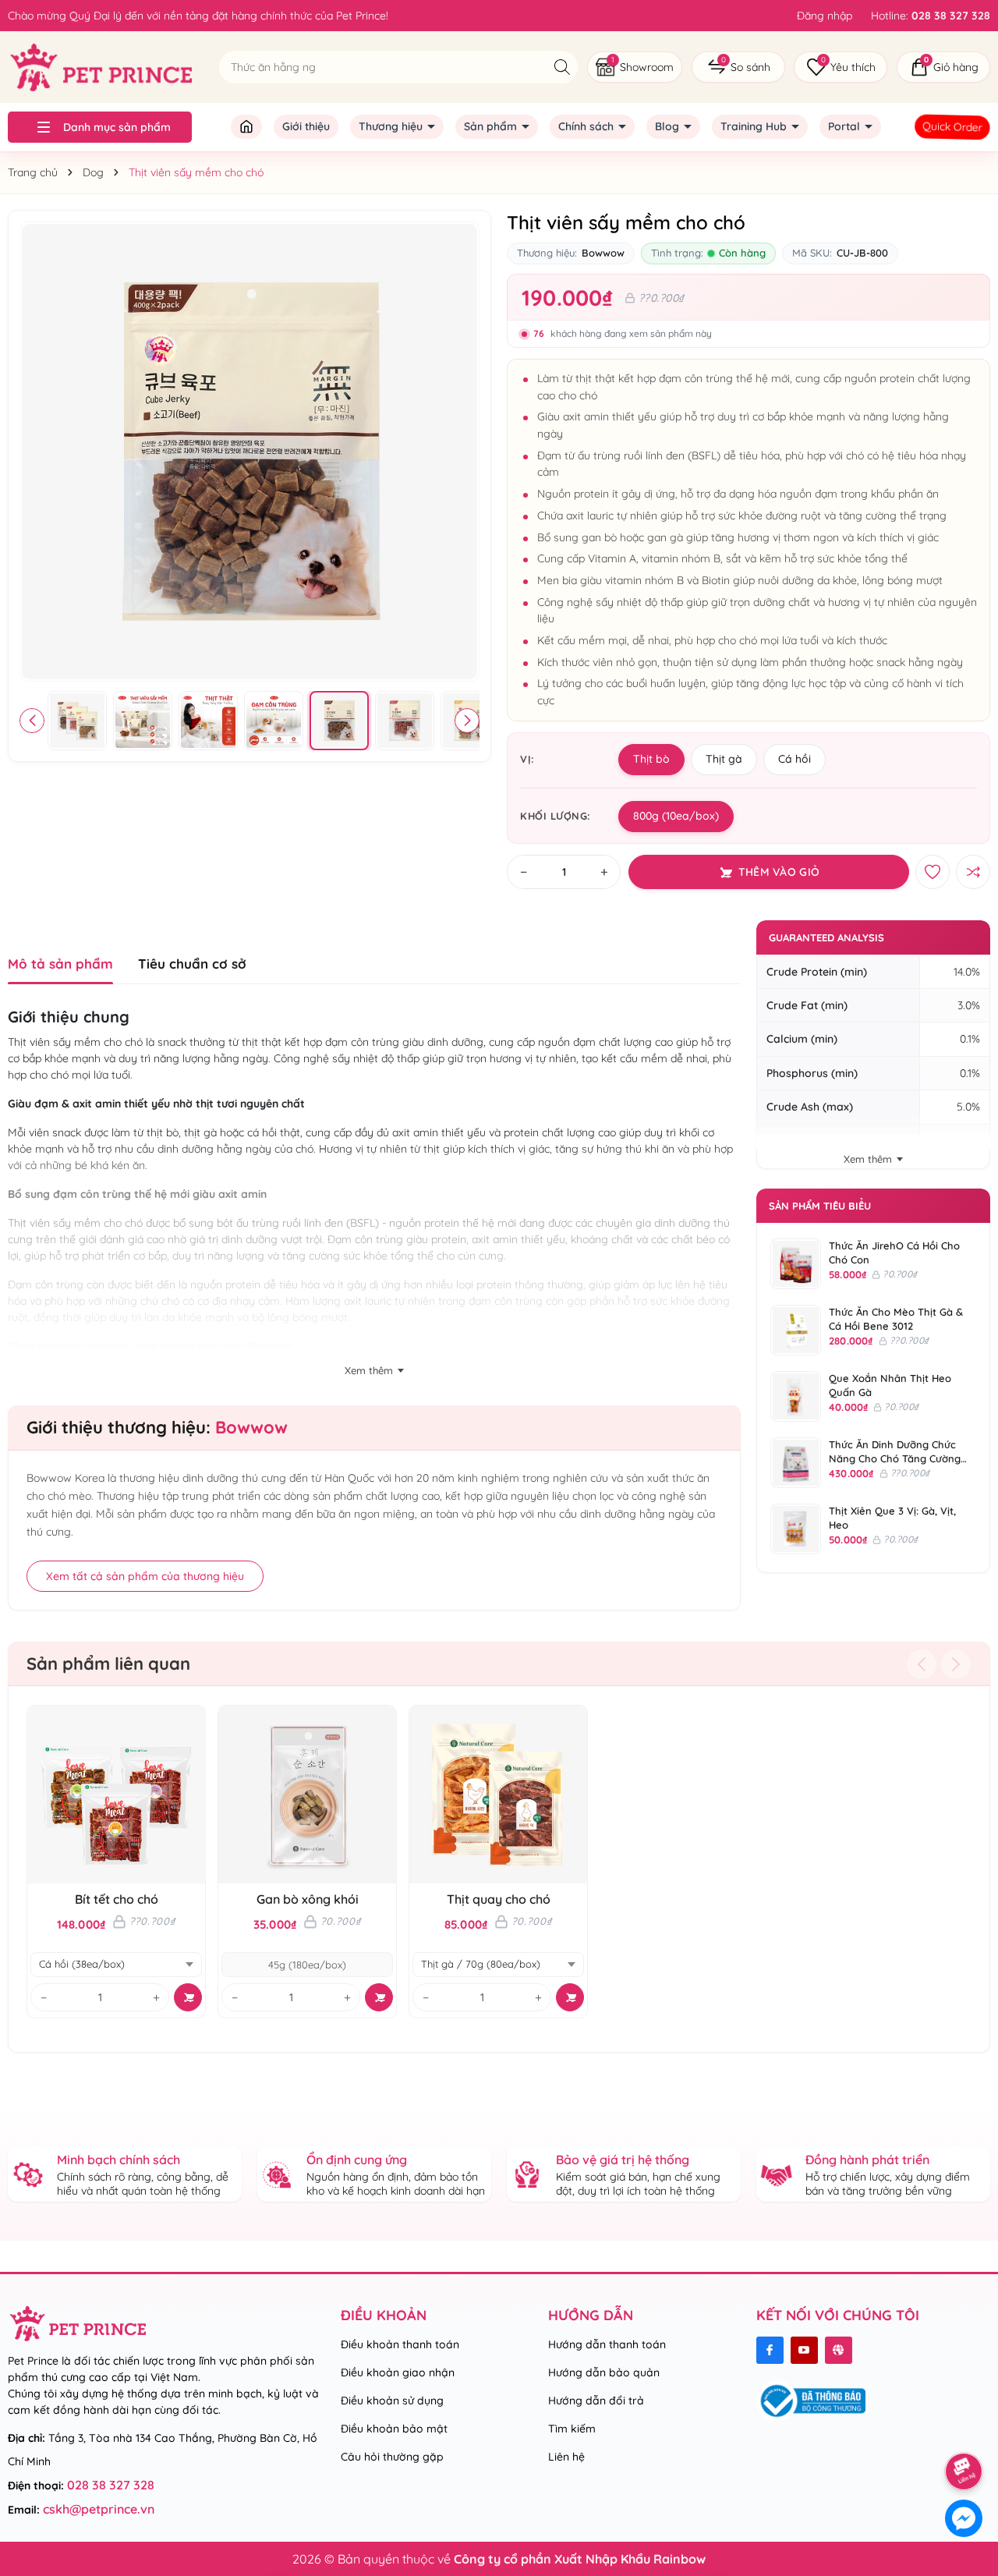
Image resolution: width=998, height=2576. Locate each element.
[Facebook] (770, 2350)
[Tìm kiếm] (562, 67)
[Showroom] (635, 67)
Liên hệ (566, 2457)
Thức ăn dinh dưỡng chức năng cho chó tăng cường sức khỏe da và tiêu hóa (895, 1458)
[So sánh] (738, 67)
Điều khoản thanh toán (400, 2344)
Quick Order (952, 126)
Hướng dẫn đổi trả (596, 2401)
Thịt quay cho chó (499, 1899)
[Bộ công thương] (811, 2400)
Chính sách (587, 126)
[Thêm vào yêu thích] (933, 872)
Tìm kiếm (572, 2429)
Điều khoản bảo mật (394, 2429)
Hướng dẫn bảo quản (604, 2372)
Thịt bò (651, 759)
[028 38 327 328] (931, 16)
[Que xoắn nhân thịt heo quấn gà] (796, 1396)
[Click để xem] (249, 452)
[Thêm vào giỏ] (188, 1997)
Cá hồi (795, 759)
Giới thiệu (306, 126)
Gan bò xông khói (308, 1899)
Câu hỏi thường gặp (392, 2457)
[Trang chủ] (246, 127)
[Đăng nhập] (825, 16)
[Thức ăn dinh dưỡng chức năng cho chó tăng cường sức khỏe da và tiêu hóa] (796, 1463)
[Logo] (100, 66)
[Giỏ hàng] (943, 67)
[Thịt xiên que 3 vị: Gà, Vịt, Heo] (796, 1529)
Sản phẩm (492, 126)
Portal (846, 126)
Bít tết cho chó (117, 1899)
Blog (669, 126)
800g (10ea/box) (676, 816)
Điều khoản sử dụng (392, 2401)
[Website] (839, 2350)
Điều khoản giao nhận (398, 2372)
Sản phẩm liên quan (108, 1664)
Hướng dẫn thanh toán (607, 2344)
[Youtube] (804, 2350)
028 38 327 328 (111, 2485)
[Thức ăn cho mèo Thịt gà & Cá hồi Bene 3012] (796, 1330)
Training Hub (755, 126)
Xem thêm (868, 1159)
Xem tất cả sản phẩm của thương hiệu (145, 1576)
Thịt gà (724, 759)
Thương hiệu (392, 126)
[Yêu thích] (841, 67)
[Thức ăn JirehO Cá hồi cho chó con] (796, 1264)
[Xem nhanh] (88, 1795)
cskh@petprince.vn (99, 2509)
